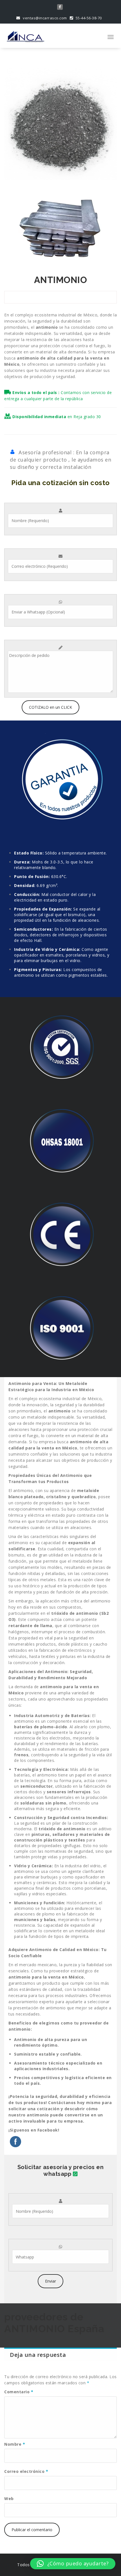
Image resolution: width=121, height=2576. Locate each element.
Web (9, 2499)
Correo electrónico (26, 2471)
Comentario (19, 2392)
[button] (73, 2564)
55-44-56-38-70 (88, 18)
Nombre (15, 2444)
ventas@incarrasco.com (44, 18)
